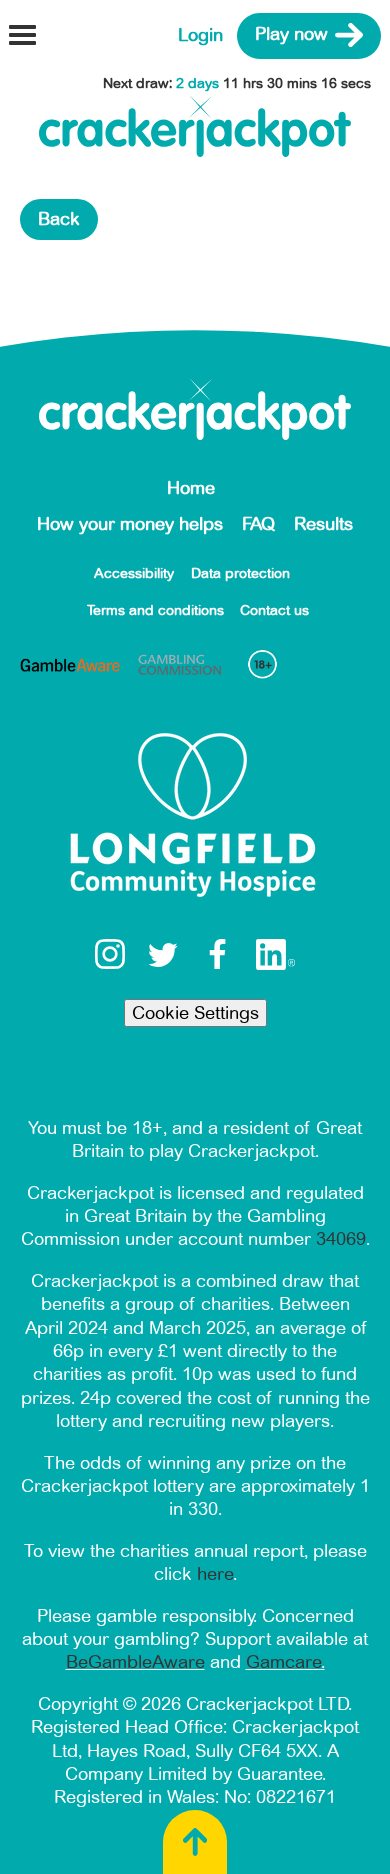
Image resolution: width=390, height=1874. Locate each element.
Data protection (240, 573)
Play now (291, 35)
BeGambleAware (135, 1662)
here (215, 1574)
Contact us (274, 610)
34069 (341, 1239)
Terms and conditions (155, 610)
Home (191, 488)
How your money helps (130, 524)
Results (323, 524)
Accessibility (134, 573)
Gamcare (283, 1662)
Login (200, 35)
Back (59, 219)
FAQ (258, 524)
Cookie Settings (195, 1013)
